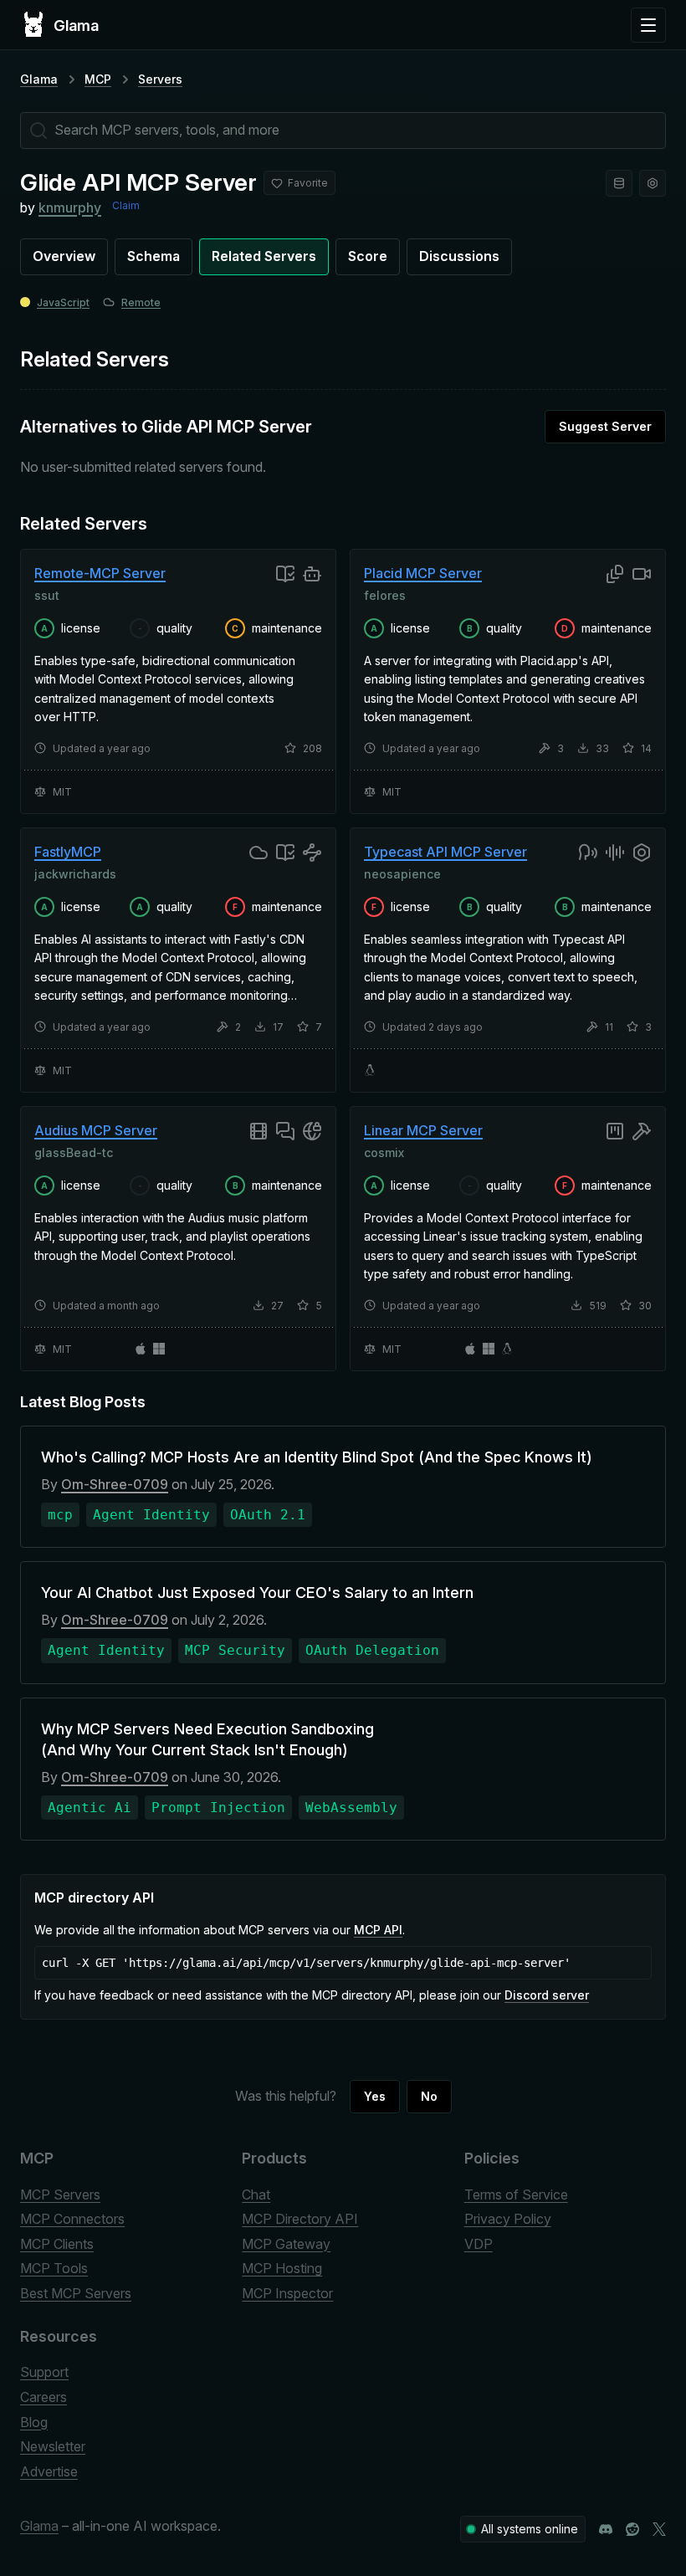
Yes (375, 2096)
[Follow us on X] (659, 2529)
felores (385, 595)
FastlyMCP (68, 852)
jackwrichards (75, 873)
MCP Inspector (287, 2293)
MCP (98, 79)
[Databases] (619, 183)
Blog (34, 2422)
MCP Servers (60, 2194)
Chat (256, 2194)
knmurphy (70, 207)
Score (368, 256)
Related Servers (264, 256)
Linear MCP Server (423, 1130)
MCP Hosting (282, 2268)
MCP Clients (57, 2244)
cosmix (384, 1152)
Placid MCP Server (423, 573)
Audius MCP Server (96, 1130)
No (429, 2096)
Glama (39, 79)
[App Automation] (653, 183)
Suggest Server (605, 426)
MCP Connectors (72, 2219)
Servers (160, 79)
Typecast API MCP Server (445, 852)
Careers (44, 2397)
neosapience (402, 873)
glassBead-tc (74, 1152)
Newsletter (53, 2446)
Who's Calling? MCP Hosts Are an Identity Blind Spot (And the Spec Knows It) (317, 1457)
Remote (141, 302)
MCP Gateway (286, 2244)
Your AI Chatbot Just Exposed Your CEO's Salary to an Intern (257, 1593)
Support (44, 2372)
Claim (126, 205)
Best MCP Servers (76, 2293)
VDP (479, 2244)
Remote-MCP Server (100, 573)
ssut (47, 595)
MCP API (378, 1930)
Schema (154, 256)
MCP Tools (54, 2268)
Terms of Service (516, 2194)
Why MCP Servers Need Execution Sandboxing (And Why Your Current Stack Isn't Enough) (207, 1739)
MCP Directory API (300, 2219)
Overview (64, 256)
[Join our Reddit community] (632, 2529)
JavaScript (63, 302)
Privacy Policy (508, 2219)
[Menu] (648, 25)
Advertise (49, 2471)
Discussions (459, 256)
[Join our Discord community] (606, 2529)
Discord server (547, 1995)
